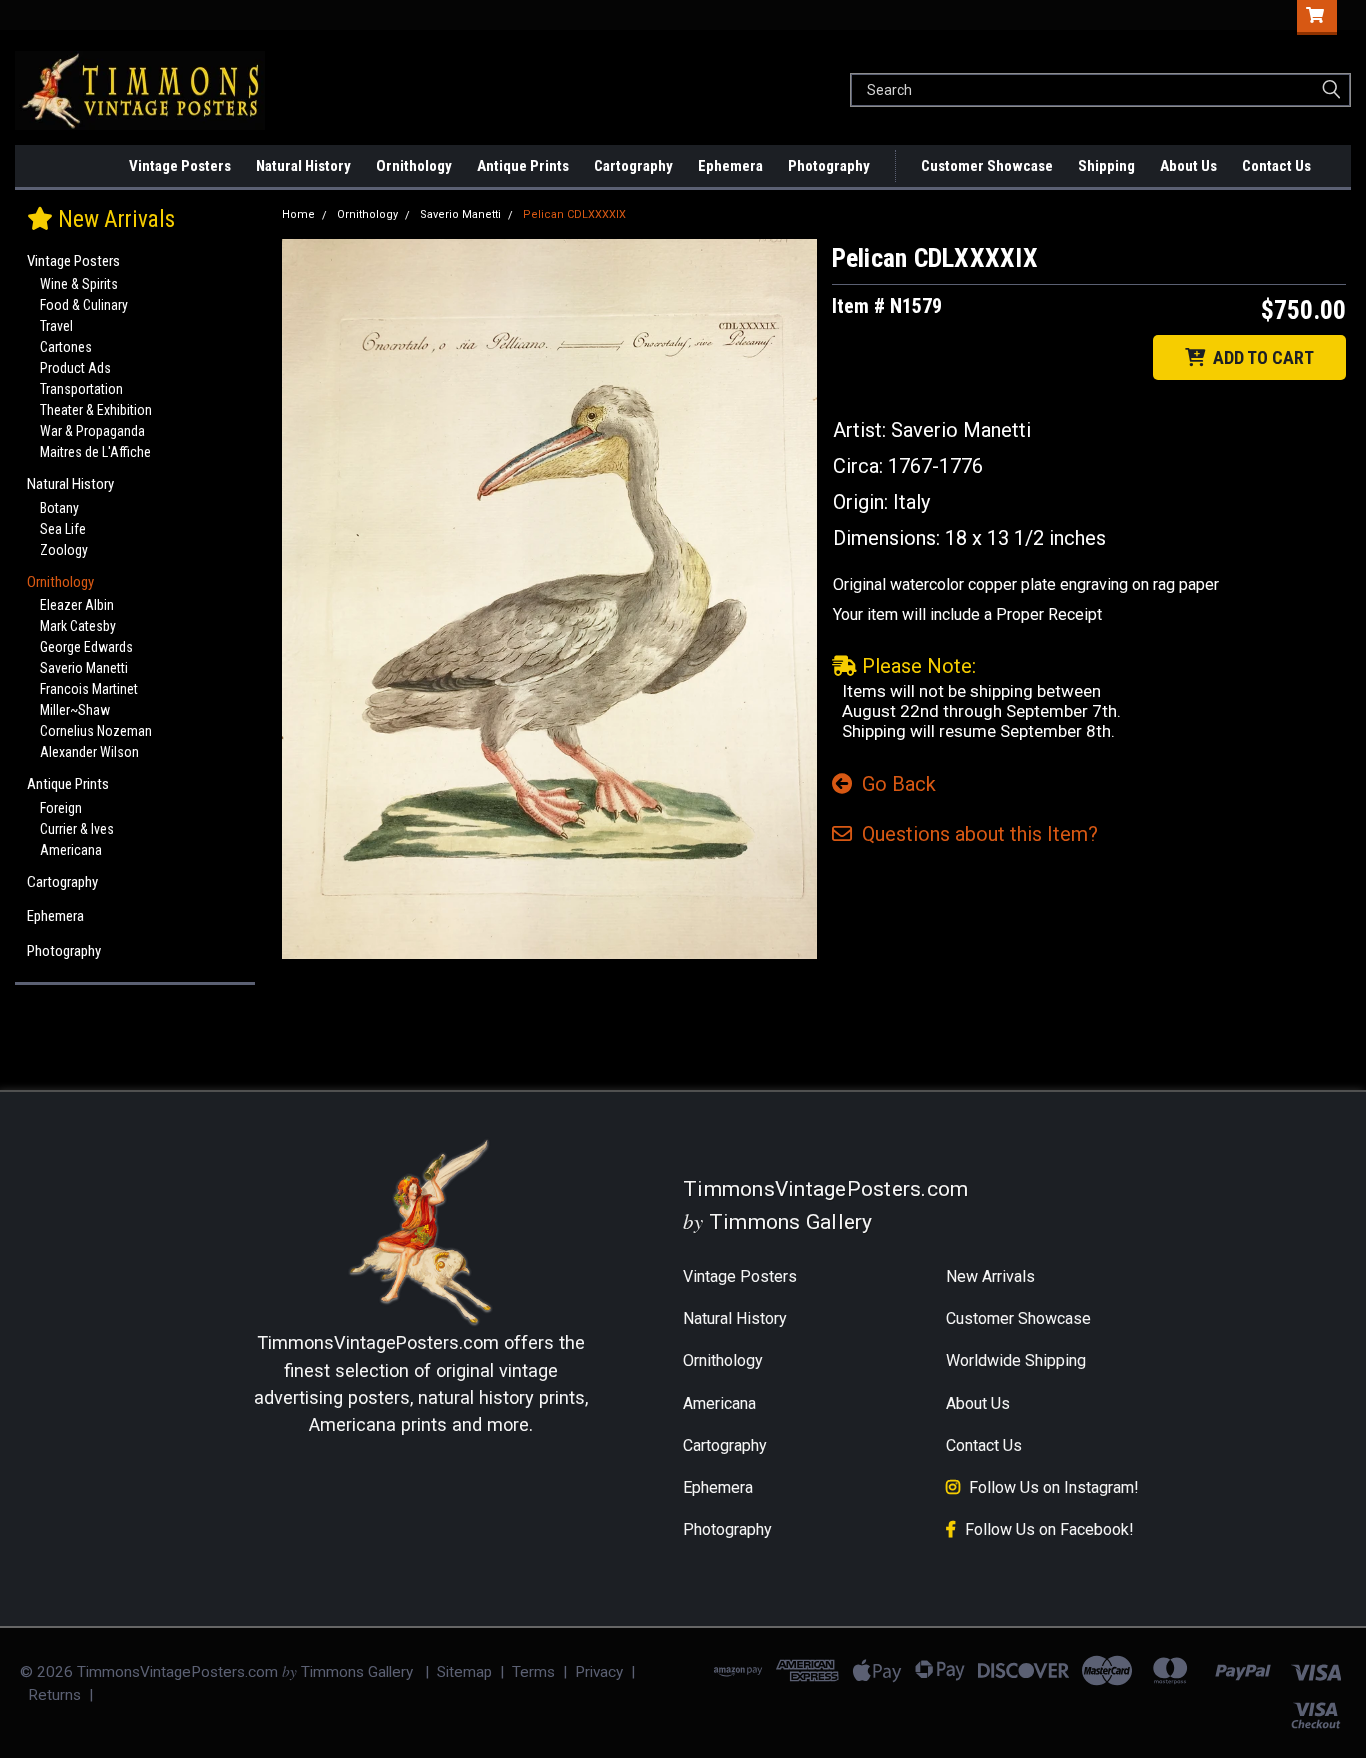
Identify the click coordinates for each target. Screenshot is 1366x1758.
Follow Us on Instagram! (1054, 1487)
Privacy (599, 1672)
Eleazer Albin (77, 605)
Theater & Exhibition (96, 410)
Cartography (633, 166)
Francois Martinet (89, 689)
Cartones (66, 347)
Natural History (303, 166)
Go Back (894, 784)
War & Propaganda (92, 431)
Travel (56, 326)
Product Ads (75, 368)
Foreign (61, 808)
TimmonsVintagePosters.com (378, 1342)
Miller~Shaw (75, 710)
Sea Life (63, 529)
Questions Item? (975, 834)
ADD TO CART (1259, 357)
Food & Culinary (84, 305)
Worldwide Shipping (1016, 1360)
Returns (54, 1695)
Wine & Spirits (79, 284)
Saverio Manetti (84, 668)
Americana (71, 850)
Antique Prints (523, 166)
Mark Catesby (78, 626)
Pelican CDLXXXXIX (574, 214)
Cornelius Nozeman (96, 731)
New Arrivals (114, 166)
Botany (59, 508)
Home (298, 214)
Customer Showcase (987, 166)
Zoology (64, 550)
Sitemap (464, 1672)
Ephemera (730, 166)
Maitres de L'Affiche (95, 452)
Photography (829, 166)
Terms (533, 1672)
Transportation (81, 389)
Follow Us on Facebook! (1049, 1529)
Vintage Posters (180, 166)
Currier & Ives (77, 829)
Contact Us (1276, 166)
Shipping (1106, 166)
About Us (1188, 166)
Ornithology (414, 166)
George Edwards (86, 647)
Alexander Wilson (89, 752)
